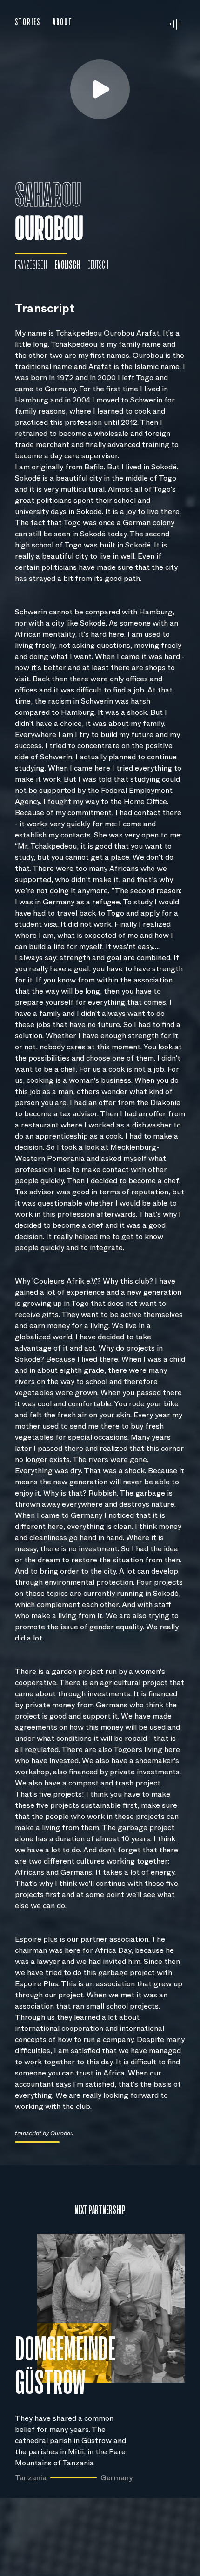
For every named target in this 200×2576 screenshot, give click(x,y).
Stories (28, 22)
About (63, 22)
